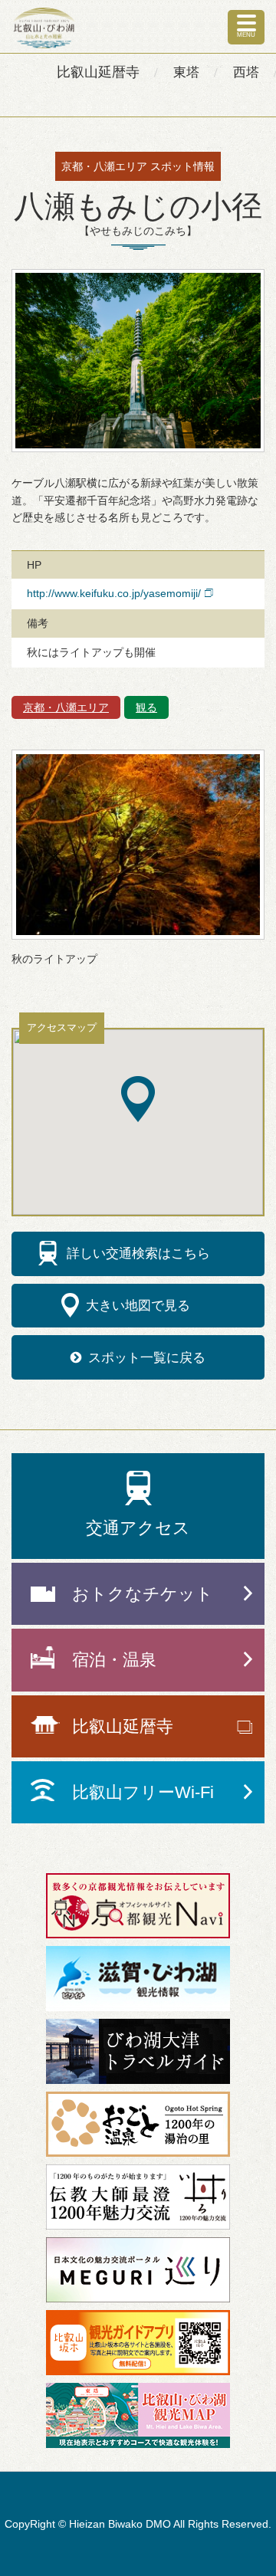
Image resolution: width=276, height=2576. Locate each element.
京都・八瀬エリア (66, 707)
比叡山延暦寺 (98, 72)
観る (146, 707)
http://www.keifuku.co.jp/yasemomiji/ (114, 593)
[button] (138, 1099)
